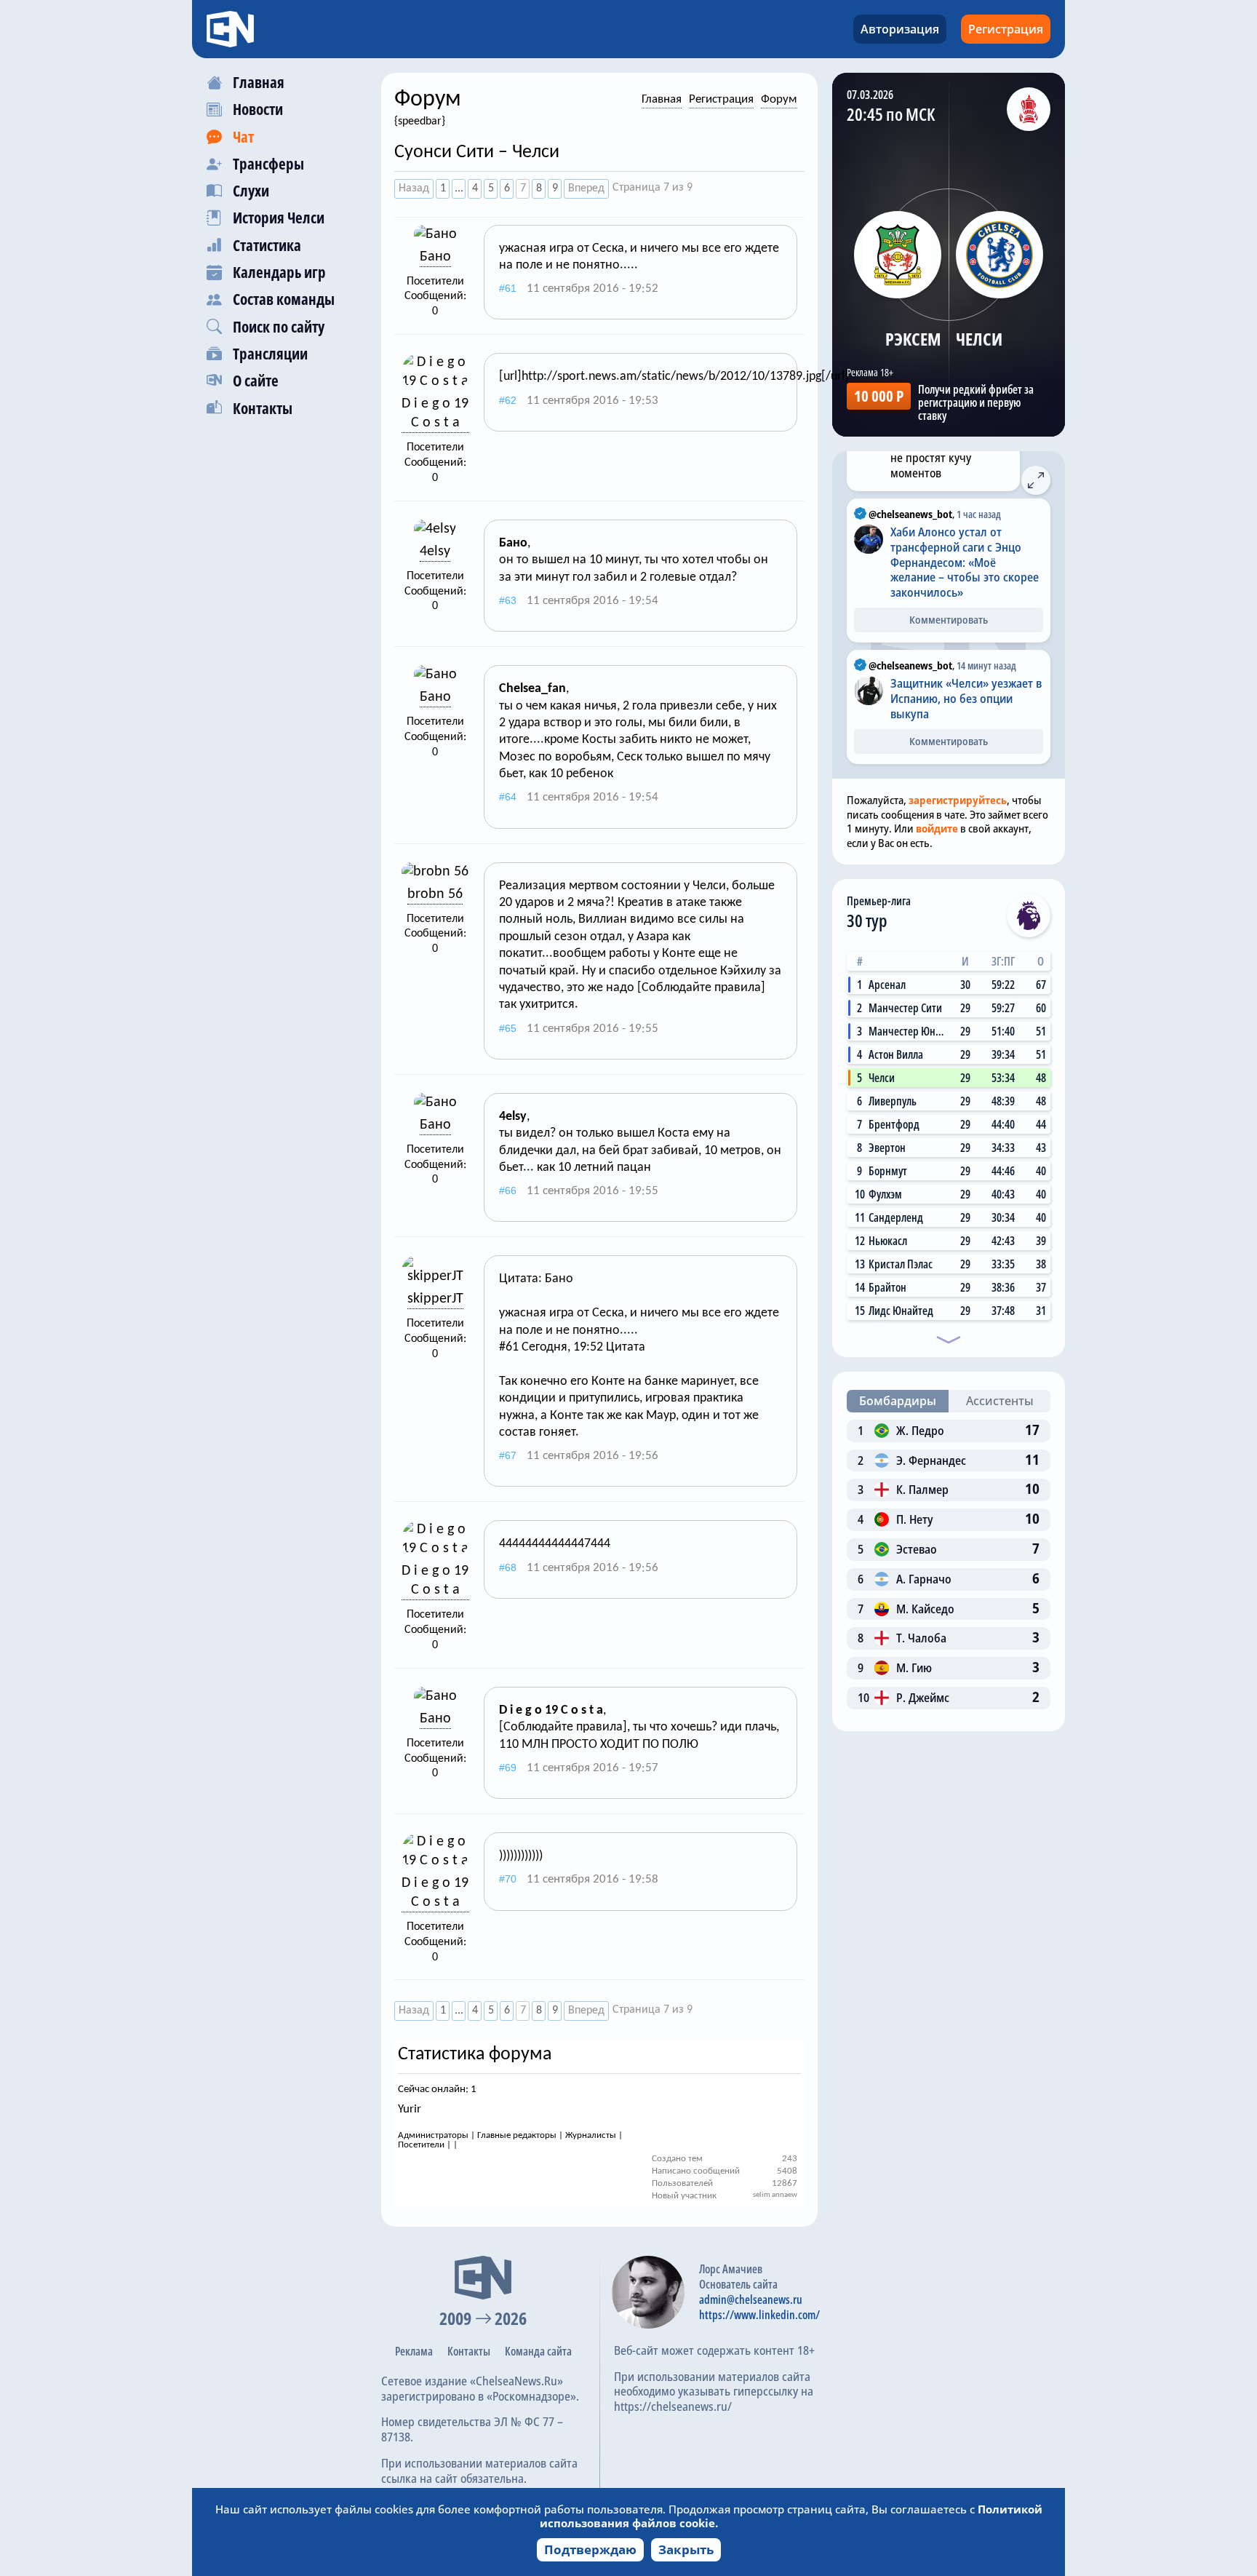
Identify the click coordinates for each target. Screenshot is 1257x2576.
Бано (435, 257)
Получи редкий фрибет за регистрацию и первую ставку (976, 402)
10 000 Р (879, 396)
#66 (508, 1190)
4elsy (435, 552)
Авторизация (900, 29)
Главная (662, 99)
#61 (508, 288)
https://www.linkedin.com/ (759, 2315)
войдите (937, 828)
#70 (508, 1879)
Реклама (414, 2351)
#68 (508, 1567)
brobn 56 (435, 894)
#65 (508, 1028)
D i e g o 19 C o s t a (435, 413)
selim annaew (775, 2195)
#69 (508, 1768)
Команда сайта (538, 2351)
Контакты (469, 2351)
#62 (508, 400)
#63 (508, 600)
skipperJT (435, 1299)
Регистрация (1006, 29)
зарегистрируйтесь (958, 800)
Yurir (410, 2109)
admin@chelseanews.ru (751, 2299)
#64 (508, 797)
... (459, 188)
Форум (779, 99)
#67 (508, 1455)
